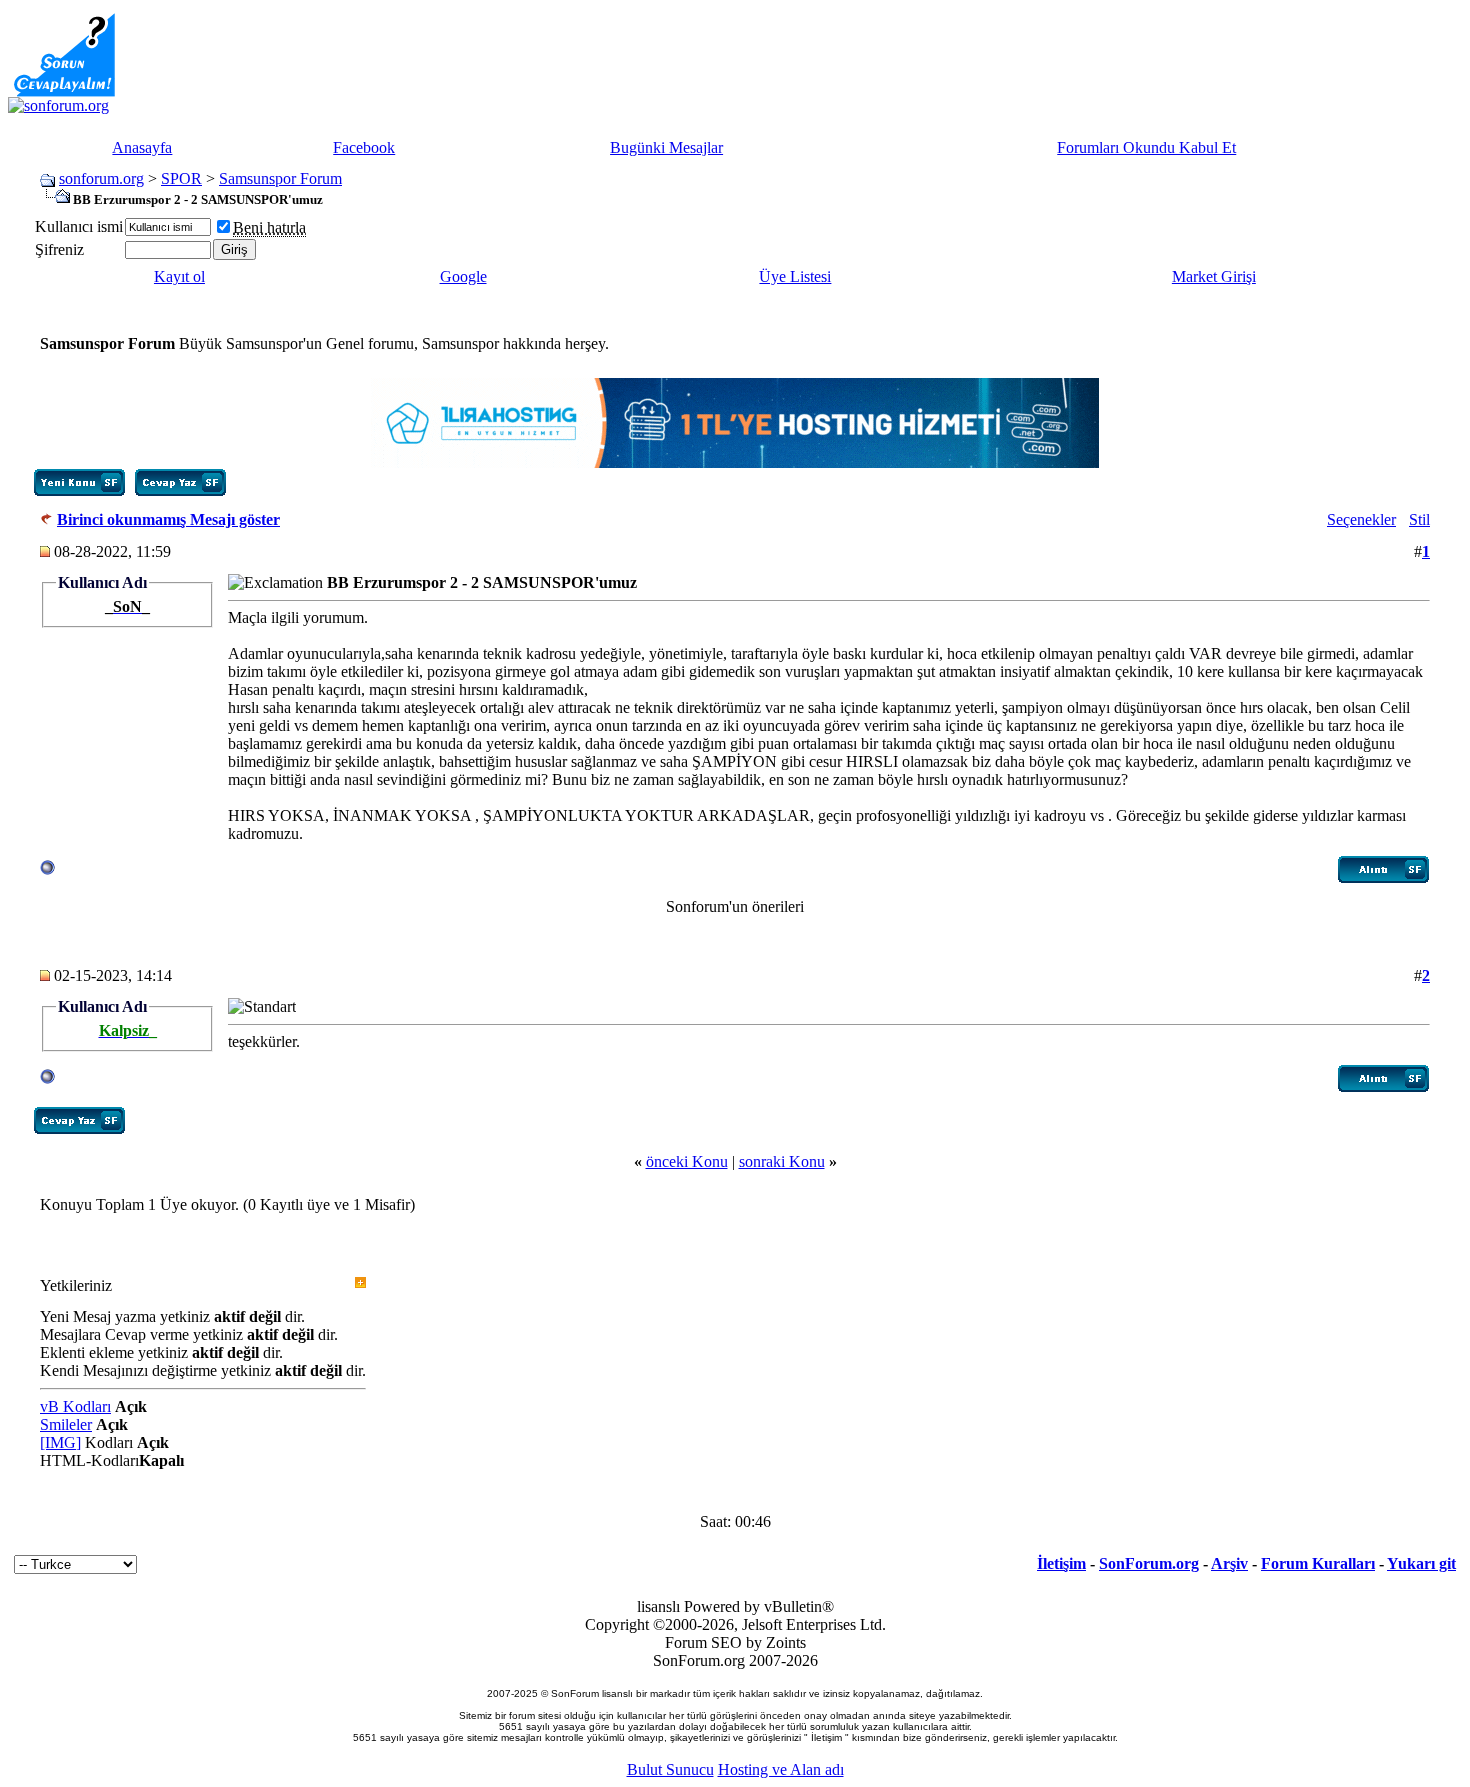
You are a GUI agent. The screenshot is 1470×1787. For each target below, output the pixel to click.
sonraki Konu (782, 1161)
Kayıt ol (179, 276)
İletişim (1061, 1563)
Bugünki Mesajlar (666, 147)
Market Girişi (1214, 276)
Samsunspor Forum (280, 178)
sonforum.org (101, 178)
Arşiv (1229, 1563)
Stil (1419, 519)
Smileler (66, 1424)
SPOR (181, 178)
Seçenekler (1361, 519)
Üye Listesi (795, 276)
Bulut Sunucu (670, 1769)
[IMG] (60, 1442)
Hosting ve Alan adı (781, 1769)
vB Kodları (75, 1406)
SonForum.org (1149, 1563)
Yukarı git (1421, 1563)
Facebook (364, 147)
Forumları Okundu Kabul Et (1146, 147)
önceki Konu (687, 1161)
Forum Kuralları (1318, 1563)
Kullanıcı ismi (79, 226)
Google (463, 276)
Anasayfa (142, 147)
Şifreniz (59, 249)
